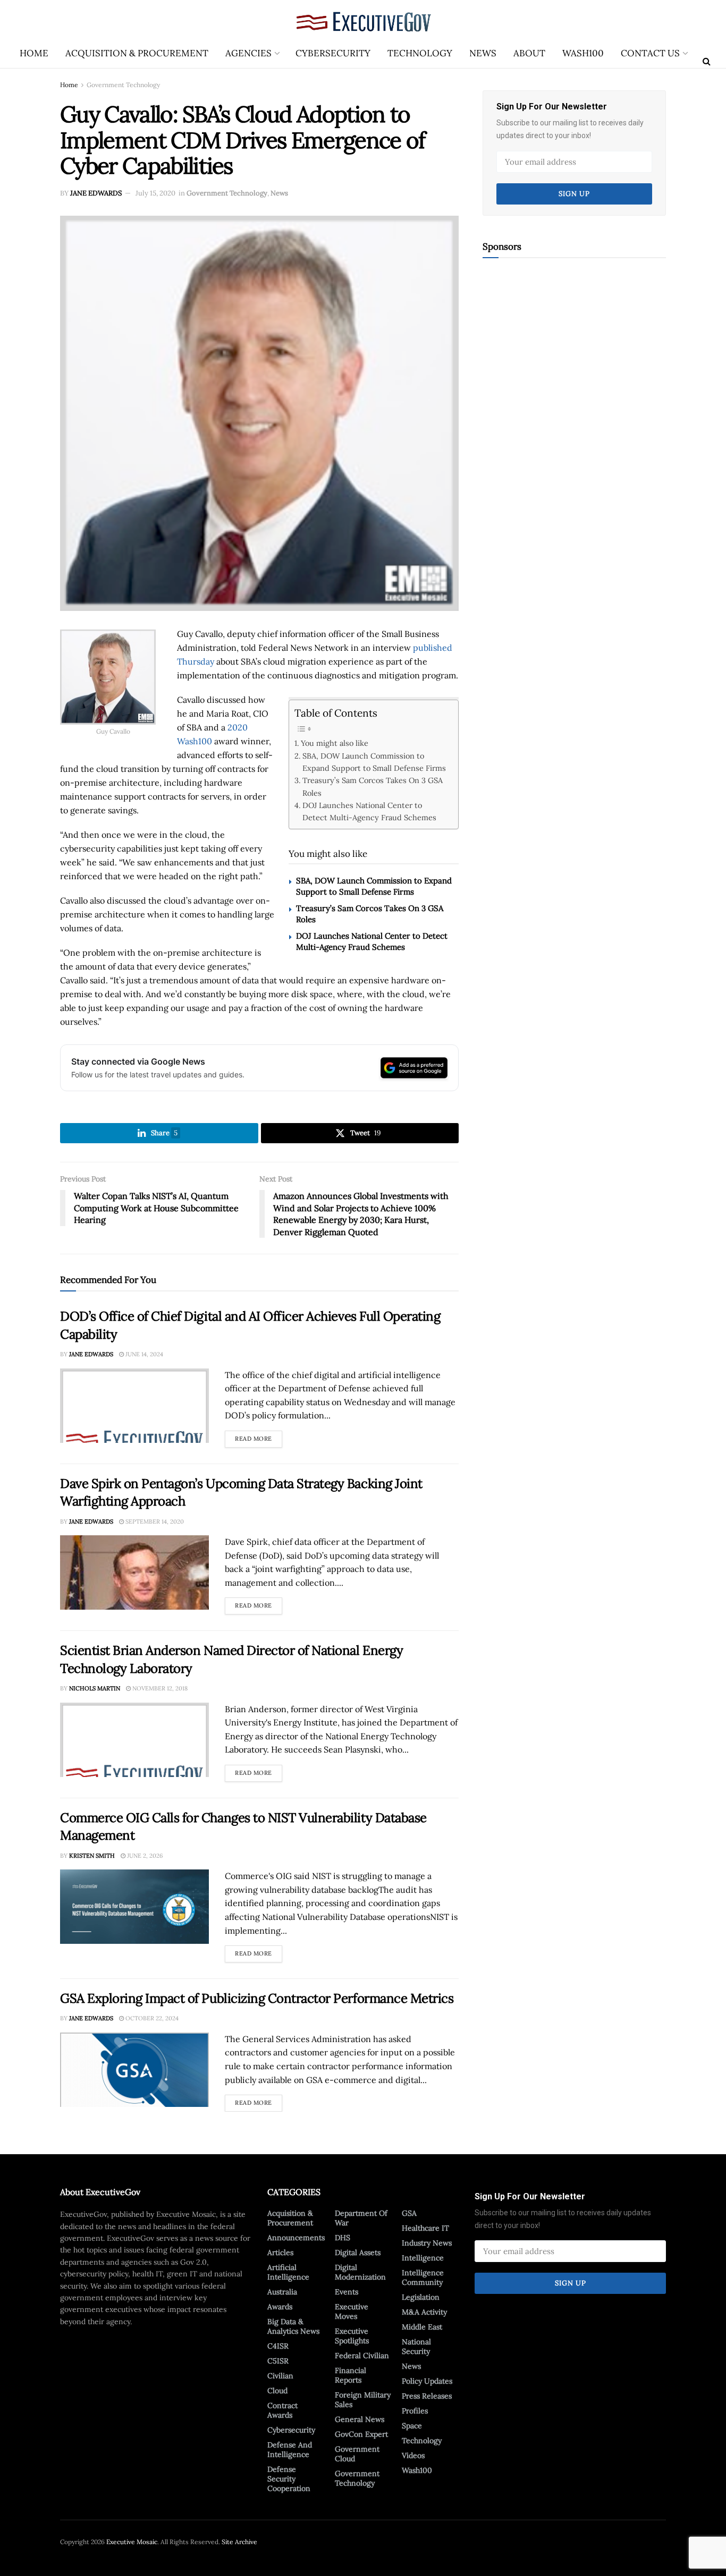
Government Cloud (357, 2454)
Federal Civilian (362, 2356)
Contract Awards (282, 2410)
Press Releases (427, 2396)
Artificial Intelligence (288, 2272)
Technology (420, 53)
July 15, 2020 (155, 193)
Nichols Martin (95, 1688)
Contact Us (650, 53)
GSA (409, 2213)
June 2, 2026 (144, 1856)
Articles (280, 2252)
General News (360, 2419)
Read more (259, 1436)
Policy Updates (427, 2381)
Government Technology (123, 85)
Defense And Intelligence (290, 2450)
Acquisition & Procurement (137, 53)
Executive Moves (352, 2311)
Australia (282, 2292)
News (483, 53)
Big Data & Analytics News (293, 2326)
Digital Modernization (360, 2272)
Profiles (415, 2411)
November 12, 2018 (159, 1688)
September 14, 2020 (154, 1521)
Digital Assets (358, 2252)
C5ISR (278, 2361)
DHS (343, 2238)
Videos (413, 2455)
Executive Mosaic (132, 2542)
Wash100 (583, 53)
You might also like (335, 743)
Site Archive (239, 2542)
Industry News (427, 2243)
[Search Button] (707, 61)
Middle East (422, 2327)
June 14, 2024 (143, 1354)
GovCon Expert (361, 2434)
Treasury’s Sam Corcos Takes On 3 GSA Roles (373, 786)
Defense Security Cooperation (289, 2479)
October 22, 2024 (151, 2018)
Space (412, 2426)
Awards (280, 2307)
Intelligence (423, 2258)
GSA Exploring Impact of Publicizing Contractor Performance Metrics (257, 1998)
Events (347, 2292)
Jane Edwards (96, 193)
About (529, 53)
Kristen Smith (92, 1856)
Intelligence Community (423, 2277)
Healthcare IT (425, 2228)
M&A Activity (424, 2312)
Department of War (361, 2218)
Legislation (421, 2297)
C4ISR (278, 2346)
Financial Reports (351, 2375)
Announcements (296, 2238)
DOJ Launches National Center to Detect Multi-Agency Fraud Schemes (369, 811)
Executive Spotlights (352, 2336)
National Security (416, 2347)
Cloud (277, 2391)
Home (34, 53)
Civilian (280, 2376)
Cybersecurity (333, 53)
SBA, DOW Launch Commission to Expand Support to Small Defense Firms (374, 762)
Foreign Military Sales (363, 2400)
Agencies (248, 53)
